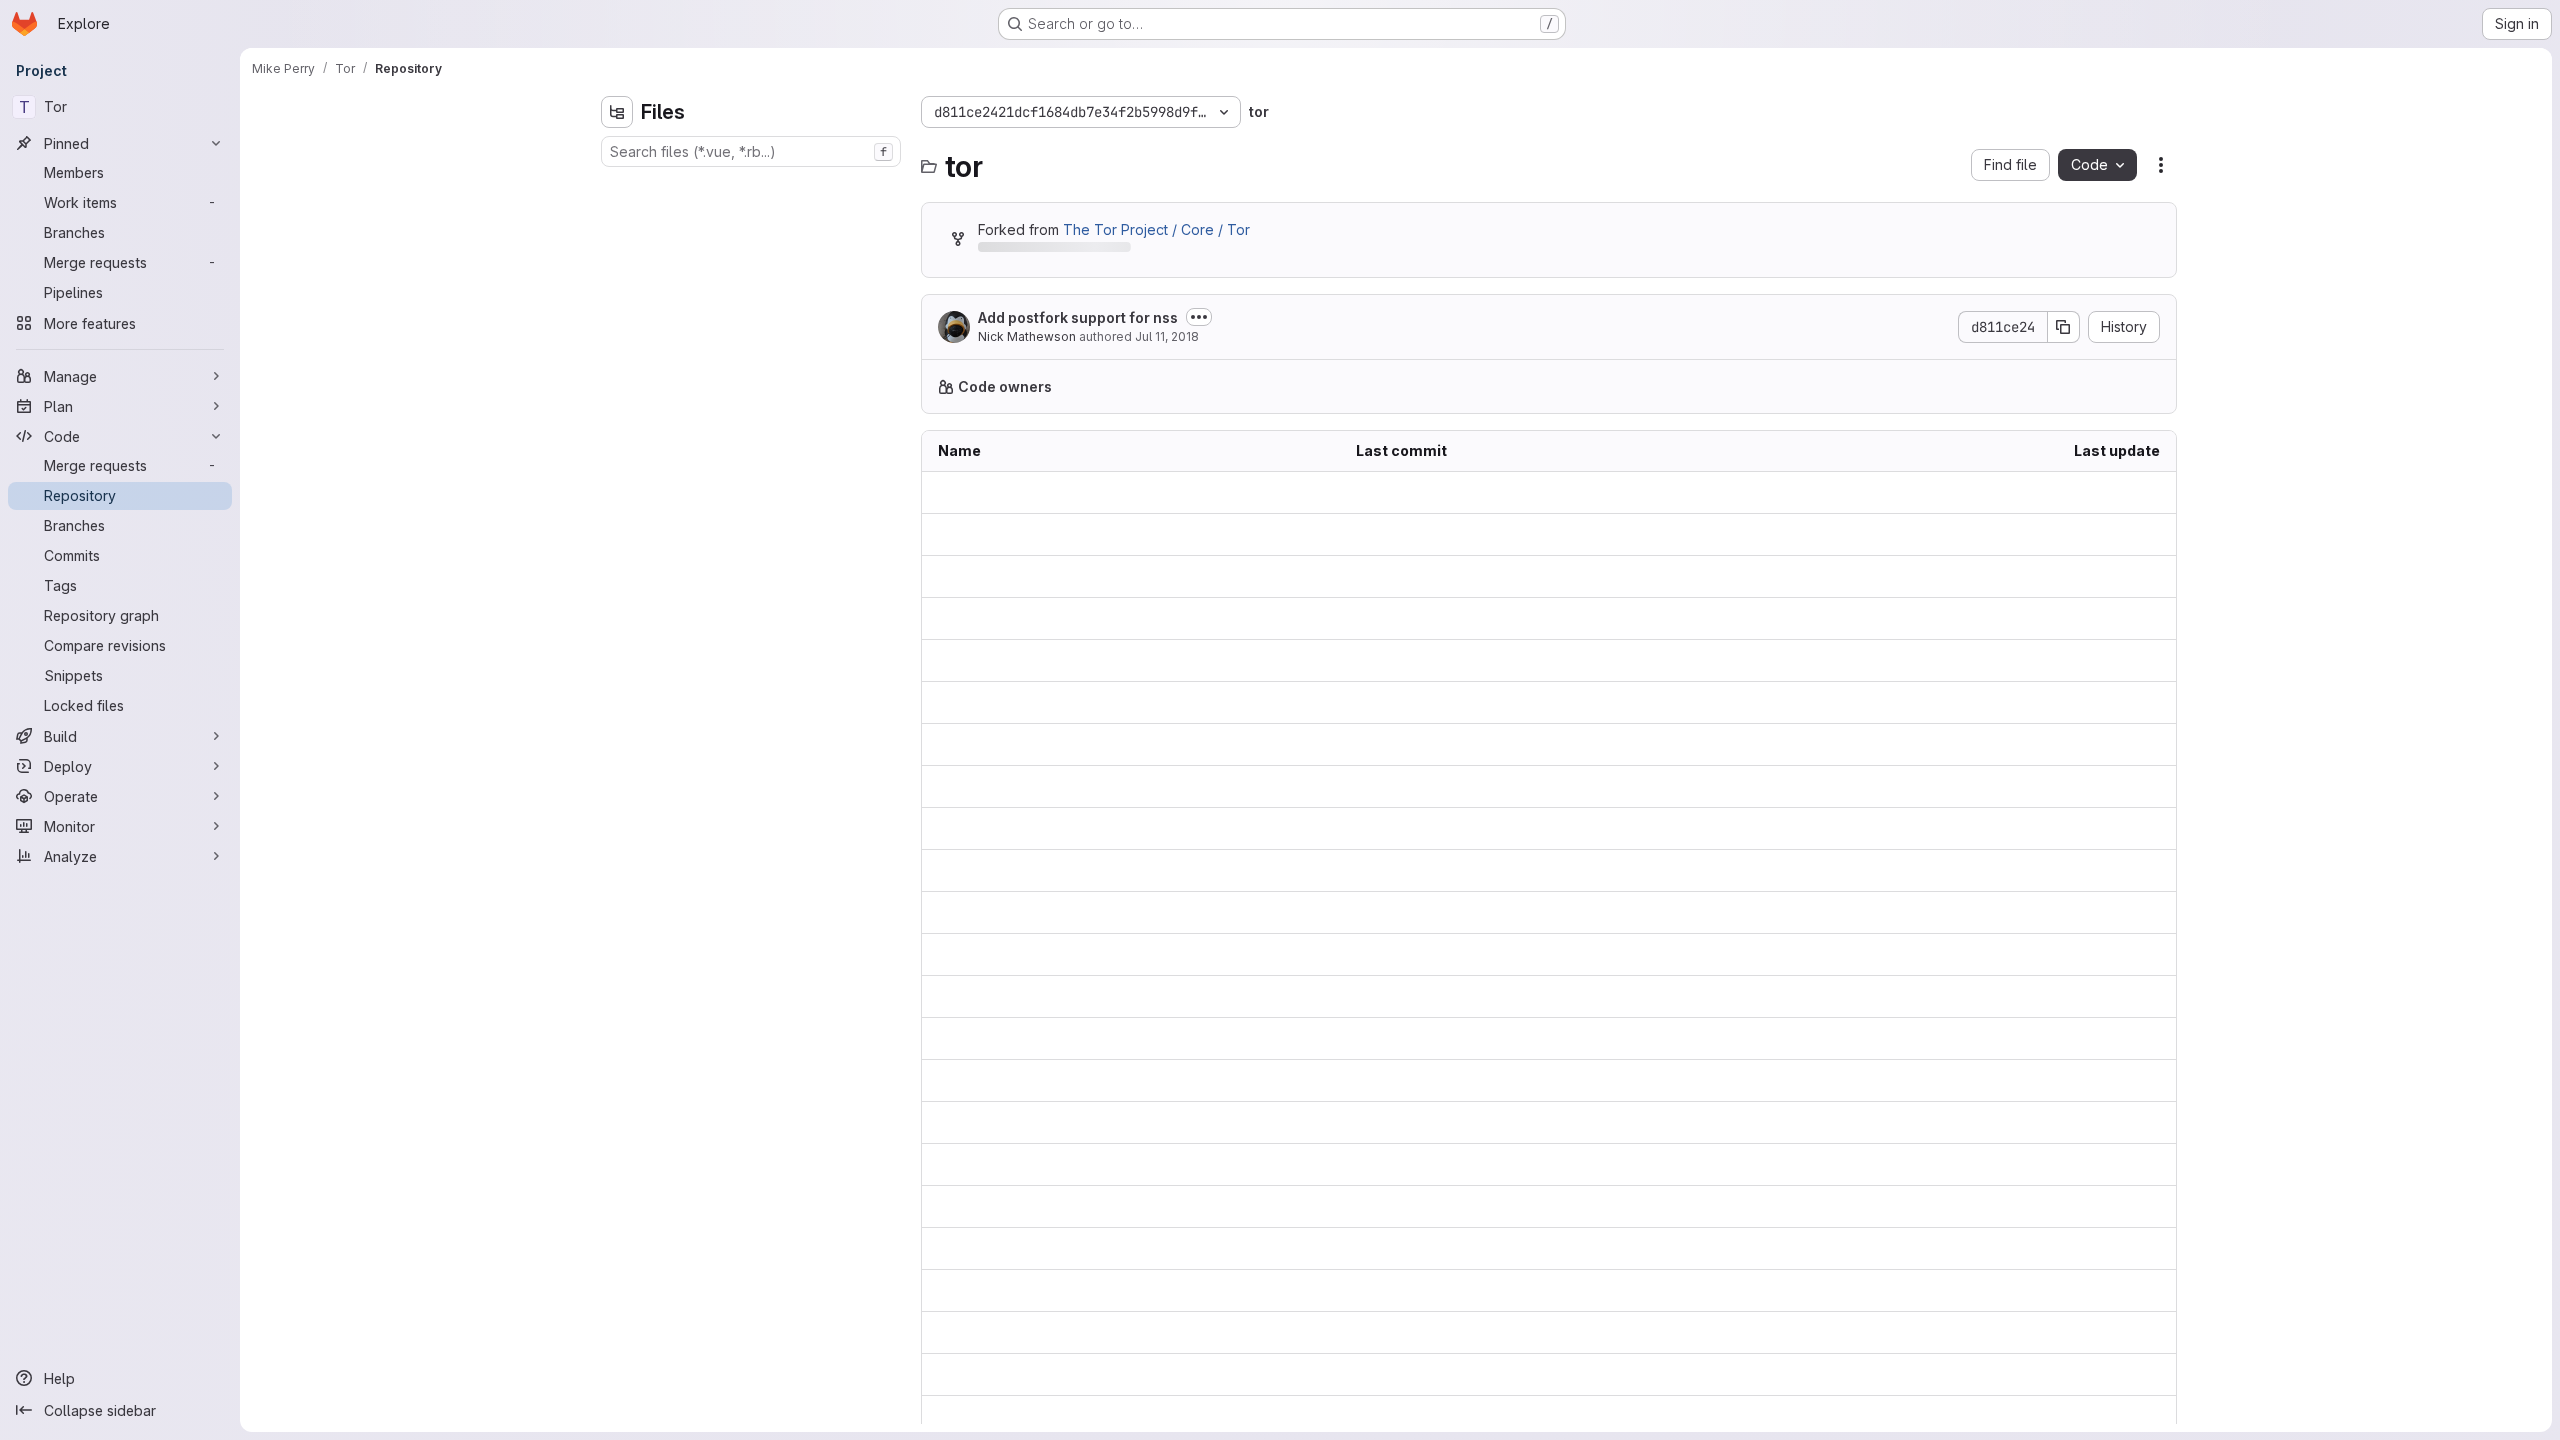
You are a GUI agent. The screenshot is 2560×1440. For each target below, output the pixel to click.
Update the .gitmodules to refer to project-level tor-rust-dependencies (1549, 912)
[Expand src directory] (617, 347)
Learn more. (1526, 386)
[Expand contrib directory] (617, 219)
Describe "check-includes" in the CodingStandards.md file (1549, 576)
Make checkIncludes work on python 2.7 (1491, 660)
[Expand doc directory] (617, 251)
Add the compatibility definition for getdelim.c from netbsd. (1549, 1206)
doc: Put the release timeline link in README (1501, 1332)
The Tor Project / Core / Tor (1156, 229)
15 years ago (2117, 1164)
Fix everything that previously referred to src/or (1514, 1122)
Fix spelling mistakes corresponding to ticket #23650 (1532, 870)
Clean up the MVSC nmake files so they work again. (1527, 1290)
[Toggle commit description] (1199, 317)
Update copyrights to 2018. (1445, 1416)
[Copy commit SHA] (2064, 327)
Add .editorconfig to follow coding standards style (1522, 786)
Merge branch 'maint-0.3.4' (1446, 954)
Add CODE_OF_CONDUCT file (1453, 996)
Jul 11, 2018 (1167, 336)
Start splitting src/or (1420, 828)
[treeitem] (753, 187)
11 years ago (2119, 1290)
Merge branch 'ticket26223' (1448, 492)
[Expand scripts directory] (617, 315)
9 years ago (2120, 618)
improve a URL (1404, 1038)
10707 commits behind (1052, 250)
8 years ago (2120, 492)
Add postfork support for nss (1078, 317)
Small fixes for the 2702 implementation (1487, 1164)
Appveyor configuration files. (1452, 744)
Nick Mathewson (1027, 336)
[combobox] (751, 151)
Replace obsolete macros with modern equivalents (1525, 618)
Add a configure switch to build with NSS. (1491, 1248)
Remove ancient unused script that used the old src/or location (1549, 534)
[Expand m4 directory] (617, 283)
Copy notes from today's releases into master (1507, 1080)
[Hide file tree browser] (617, 112)
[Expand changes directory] (617, 187)
